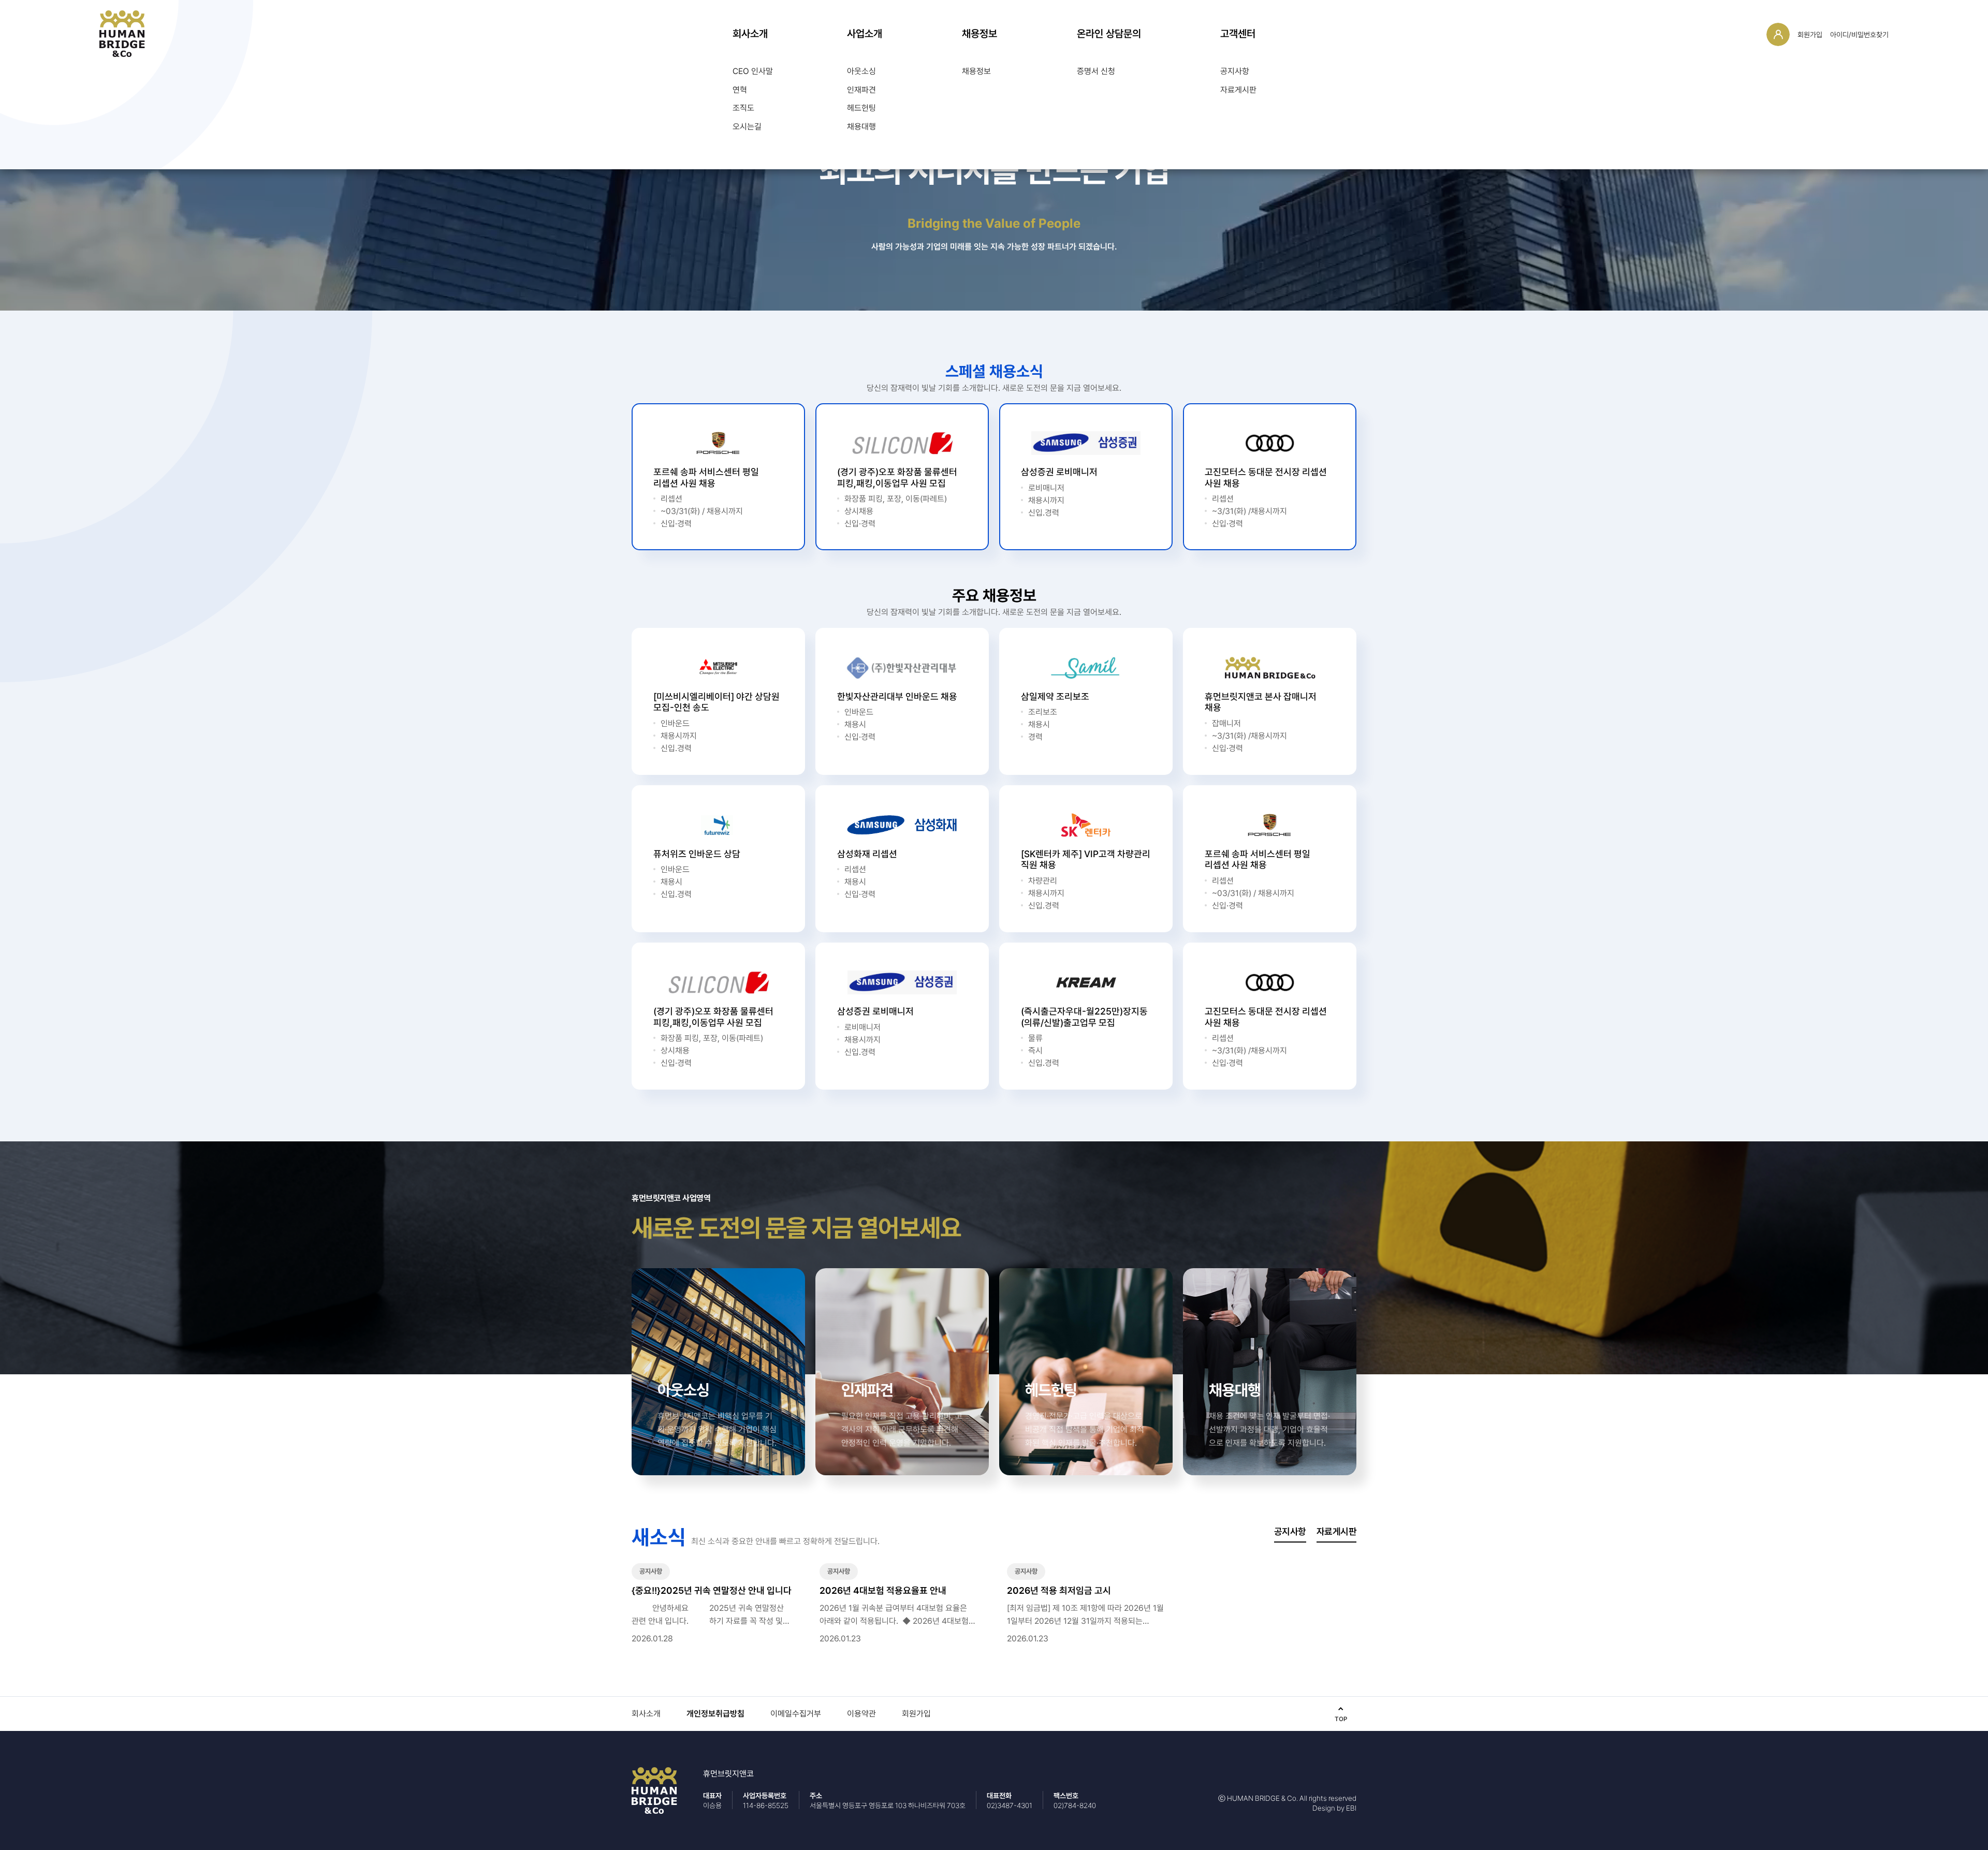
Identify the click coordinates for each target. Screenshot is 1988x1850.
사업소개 (865, 34)
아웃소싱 (861, 71)
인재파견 (861, 90)
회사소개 (750, 34)
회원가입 (1810, 35)
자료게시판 (1238, 90)
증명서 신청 (1096, 71)
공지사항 (1235, 71)
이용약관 (861, 1714)
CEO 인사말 (753, 71)
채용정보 (980, 34)
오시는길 (747, 127)
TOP (1341, 1719)
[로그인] (1778, 34)
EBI (1351, 1808)
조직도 (743, 108)
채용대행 (861, 127)
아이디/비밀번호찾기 (1859, 35)
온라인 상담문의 (1109, 34)
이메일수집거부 (796, 1714)
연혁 (740, 90)
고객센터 (1238, 34)
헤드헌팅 (861, 108)
